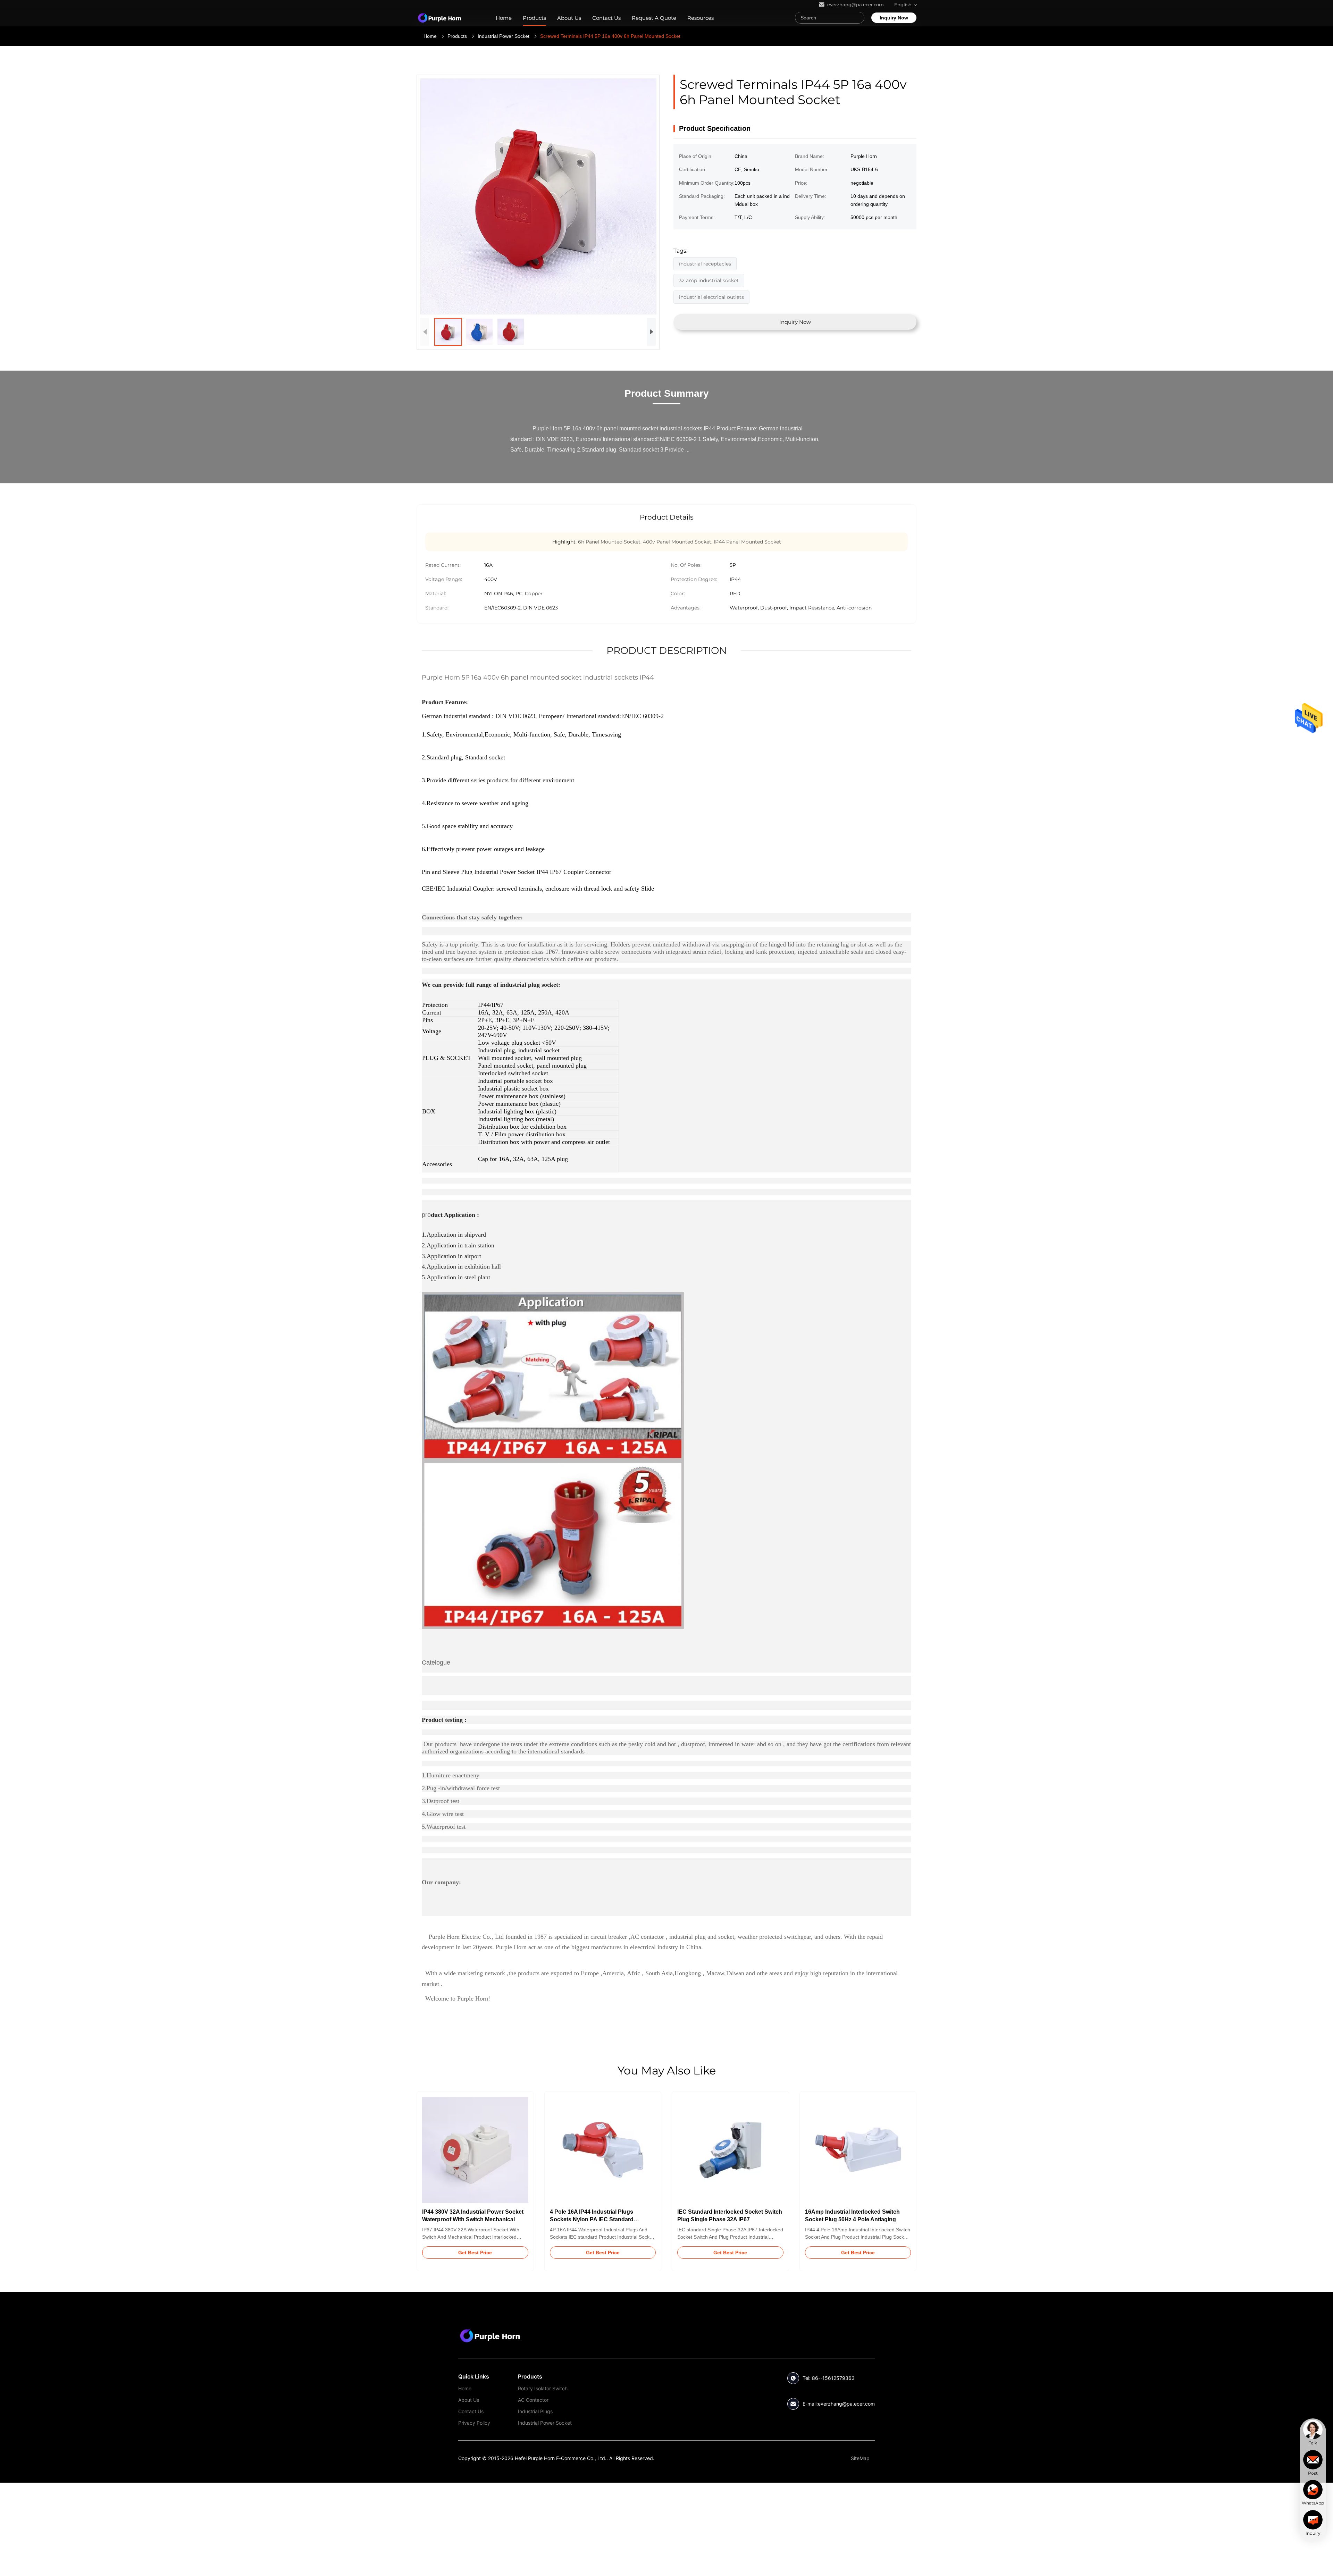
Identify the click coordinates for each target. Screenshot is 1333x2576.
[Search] (857, 18)
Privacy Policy (474, 2423)
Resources (701, 18)
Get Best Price (475, 2253)
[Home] (439, 18)
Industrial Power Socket (504, 36)
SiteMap (860, 2458)
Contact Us (606, 18)
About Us (569, 18)
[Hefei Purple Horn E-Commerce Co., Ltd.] (490, 2335)
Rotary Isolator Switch (543, 2388)
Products (534, 18)
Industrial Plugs (535, 2411)
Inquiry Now (894, 18)
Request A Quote (654, 18)
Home (504, 18)
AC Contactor (533, 2400)
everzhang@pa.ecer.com (846, 2404)
